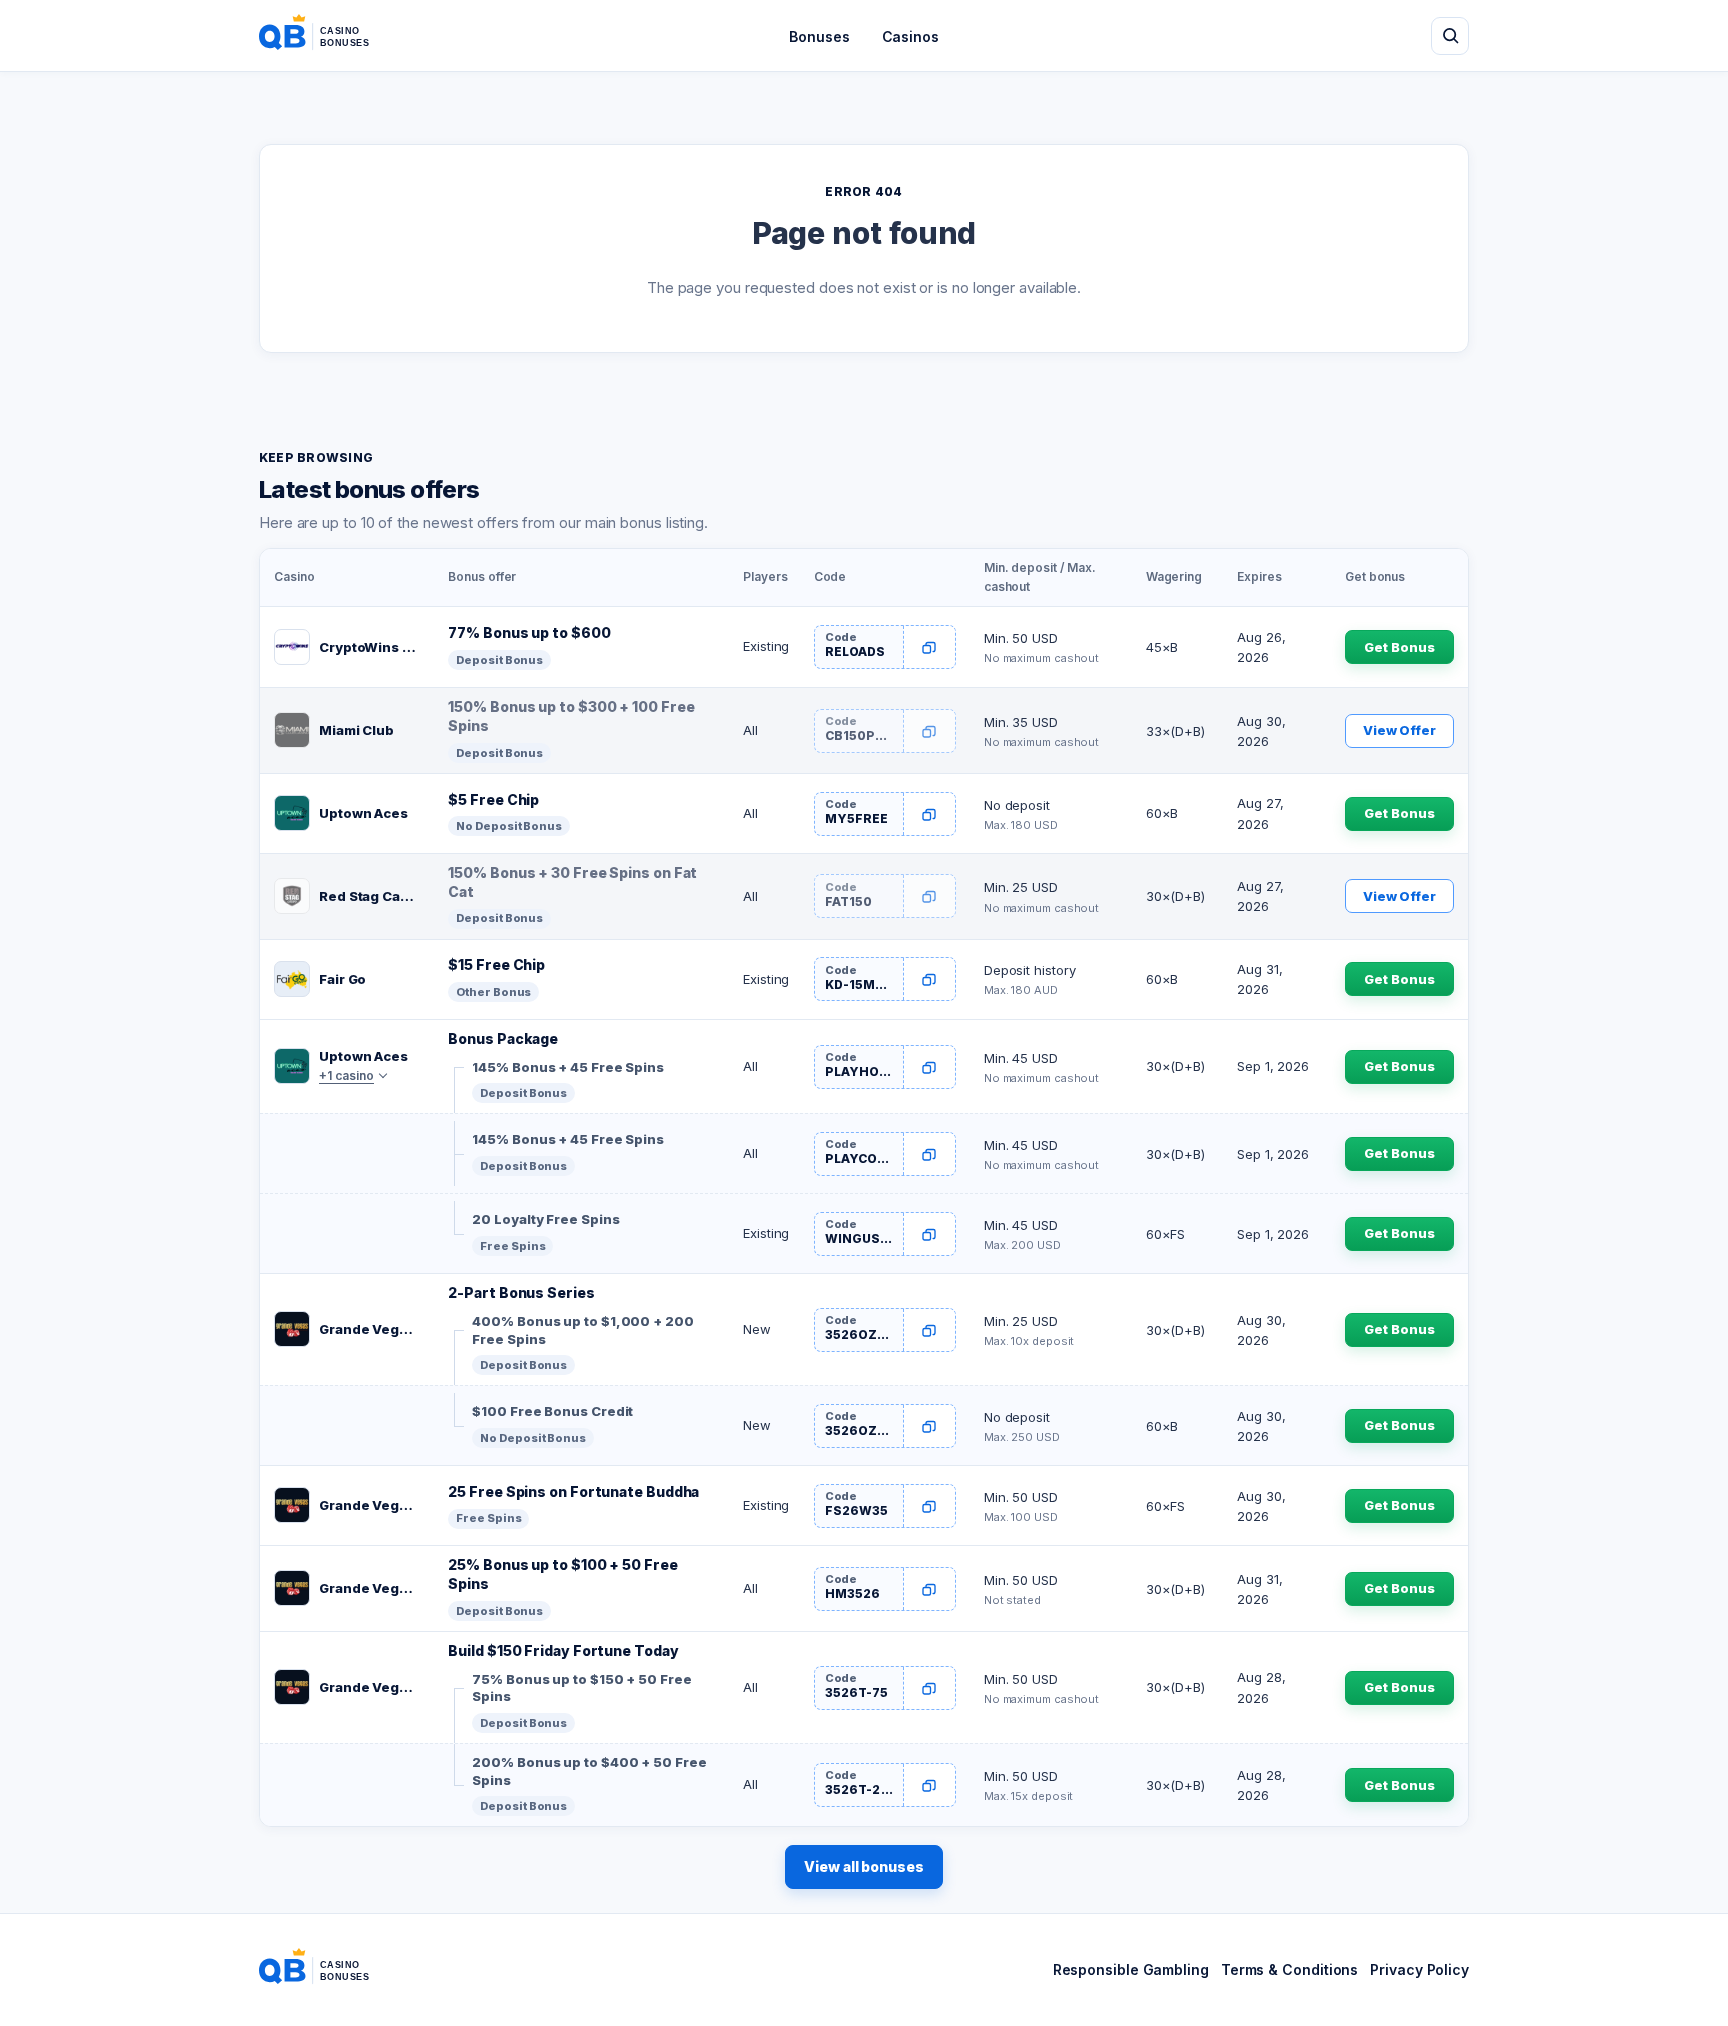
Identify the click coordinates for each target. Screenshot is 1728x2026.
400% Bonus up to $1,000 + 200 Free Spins (582, 1330)
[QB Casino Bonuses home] (330, 36)
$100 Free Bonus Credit (552, 1411)
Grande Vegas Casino (369, 1329)
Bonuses (819, 36)
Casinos (910, 36)
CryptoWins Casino (369, 647)
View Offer (1399, 730)
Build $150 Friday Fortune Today (563, 1650)
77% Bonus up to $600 (529, 632)
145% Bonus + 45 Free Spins (568, 1067)
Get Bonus (1399, 647)
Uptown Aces (363, 813)
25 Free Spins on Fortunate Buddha (573, 1491)
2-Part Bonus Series (521, 1292)
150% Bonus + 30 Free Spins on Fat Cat (572, 882)
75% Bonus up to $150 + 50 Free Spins (581, 1688)
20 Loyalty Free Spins (545, 1219)
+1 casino (346, 1075)
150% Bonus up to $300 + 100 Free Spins (571, 716)
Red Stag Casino (369, 896)
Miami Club (356, 730)
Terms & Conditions (1289, 1969)
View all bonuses (864, 1866)
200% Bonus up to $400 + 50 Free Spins (589, 1771)
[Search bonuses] (1450, 36)
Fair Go (342, 979)
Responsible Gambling (1131, 1969)
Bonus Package (503, 1038)
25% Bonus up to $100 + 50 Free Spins (562, 1574)
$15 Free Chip (496, 964)
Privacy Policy (1419, 1969)
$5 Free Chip (493, 799)
